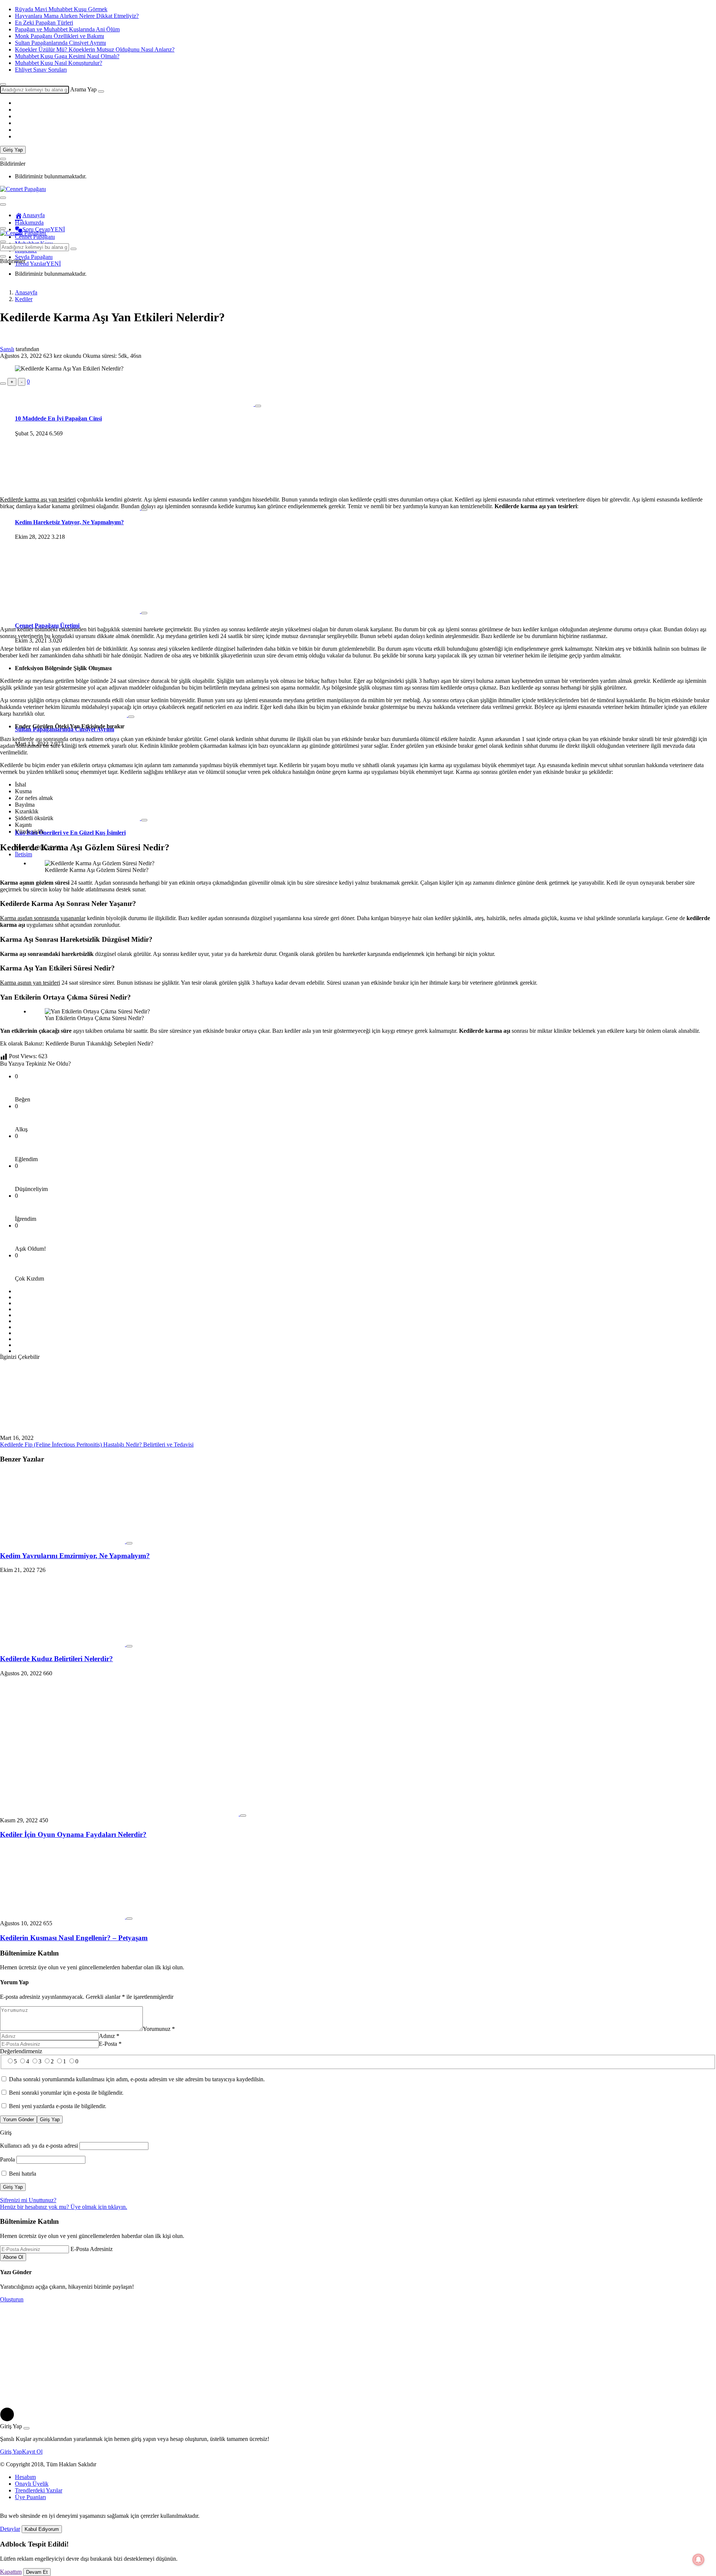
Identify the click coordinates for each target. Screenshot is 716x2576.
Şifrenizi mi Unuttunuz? (28, 2200)
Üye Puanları (30, 2497)
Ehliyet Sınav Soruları (41, 70)
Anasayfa (34, 215)
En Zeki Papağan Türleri (44, 23)
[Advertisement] (358, 438)
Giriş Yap (13, 150)
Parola (7, 2159)
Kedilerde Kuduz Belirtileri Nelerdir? (56, 1659)
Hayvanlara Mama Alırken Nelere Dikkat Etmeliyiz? (77, 16)
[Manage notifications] (698, 2560)
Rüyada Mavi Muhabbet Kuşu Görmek (61, 9)
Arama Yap (83, 89)
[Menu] (3, 198)
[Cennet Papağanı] (23, 189)
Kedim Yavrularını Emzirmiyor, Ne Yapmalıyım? (75, 1556)
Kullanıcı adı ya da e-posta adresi (39, 2146)
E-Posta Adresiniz (92, 2249)
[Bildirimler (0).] (3, 159)
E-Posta (110, 2044)
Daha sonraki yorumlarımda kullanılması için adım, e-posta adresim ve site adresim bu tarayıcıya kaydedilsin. (137, 2079)
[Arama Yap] (3, 84)
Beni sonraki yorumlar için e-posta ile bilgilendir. (66, 2093)
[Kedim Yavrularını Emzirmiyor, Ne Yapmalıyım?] (63, 1541)
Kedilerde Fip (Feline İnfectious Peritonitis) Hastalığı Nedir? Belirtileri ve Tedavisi (97, 1445)
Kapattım (11, 2572)
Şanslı (7, 349)
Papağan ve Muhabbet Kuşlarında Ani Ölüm (67, 29)
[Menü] (3, 228)
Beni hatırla (22, 2174)
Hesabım (25, 2477)
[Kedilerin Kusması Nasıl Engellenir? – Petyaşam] (63, 1917)
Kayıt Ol (32, 2452)
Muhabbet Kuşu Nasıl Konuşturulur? (59, 63)
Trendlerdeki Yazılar (39, 2490)
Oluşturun (12, 2299)
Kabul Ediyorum (42, 2529)
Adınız (109, 2036)
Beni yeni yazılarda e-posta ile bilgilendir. (58, 2106)
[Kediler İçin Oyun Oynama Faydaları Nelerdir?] (120, 1814)
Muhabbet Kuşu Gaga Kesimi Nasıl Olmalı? (67, 56)
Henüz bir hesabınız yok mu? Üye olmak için (64, 2207)
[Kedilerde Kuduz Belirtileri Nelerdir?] (63, 1644)
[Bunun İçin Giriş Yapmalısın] (3, 384)
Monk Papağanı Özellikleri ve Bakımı (59, 36)
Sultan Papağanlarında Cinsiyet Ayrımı (60, 43)
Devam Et (37, 2572)
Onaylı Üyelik (32, 2484)
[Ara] (101, 91)
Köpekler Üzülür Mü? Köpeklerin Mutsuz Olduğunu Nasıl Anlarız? (95, 49)
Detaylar (10, 2529)
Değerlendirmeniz (21, 2051)
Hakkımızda (29, 223)
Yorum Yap (14, 1982)
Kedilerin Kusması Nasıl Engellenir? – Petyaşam (74, 1938)
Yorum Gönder (18, 2119)
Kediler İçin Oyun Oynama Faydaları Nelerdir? (73, 1834)
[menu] (3, 204)
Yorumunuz (159, 2029)
